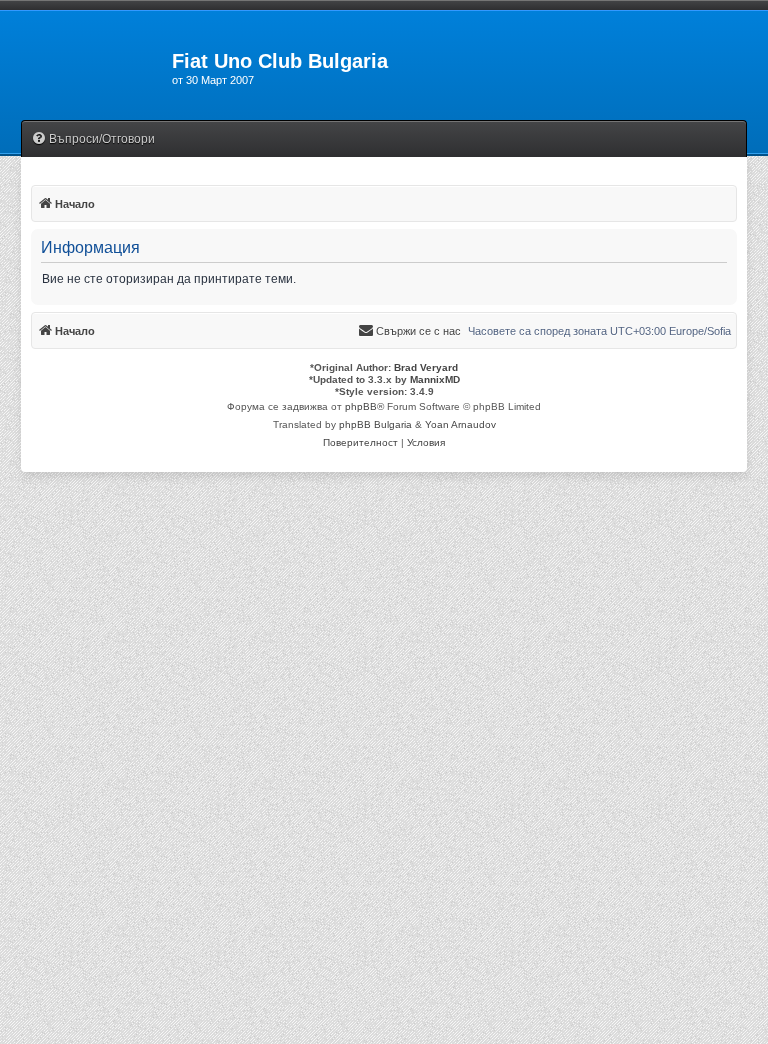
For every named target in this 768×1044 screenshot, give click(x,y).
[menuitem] (93, 139)
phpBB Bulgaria (375, 424)
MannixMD (435, 379)
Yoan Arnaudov (460, 424)
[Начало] (86, 67)
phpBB (361, 406)
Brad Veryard (426, 367)
